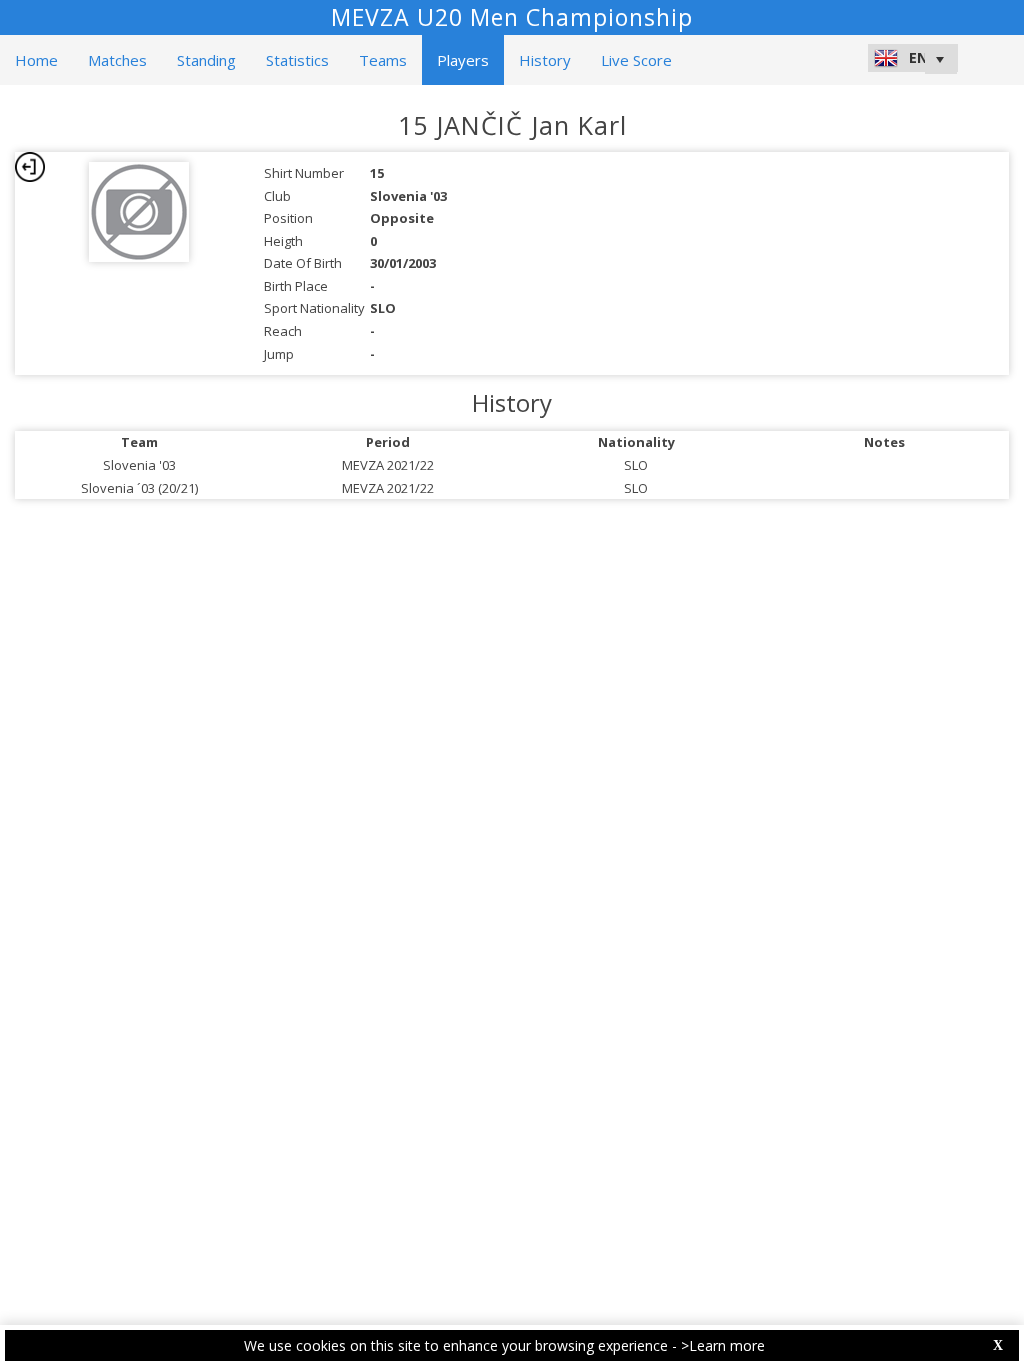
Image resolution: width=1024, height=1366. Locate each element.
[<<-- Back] (30, 167)
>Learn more (723, 1345)
